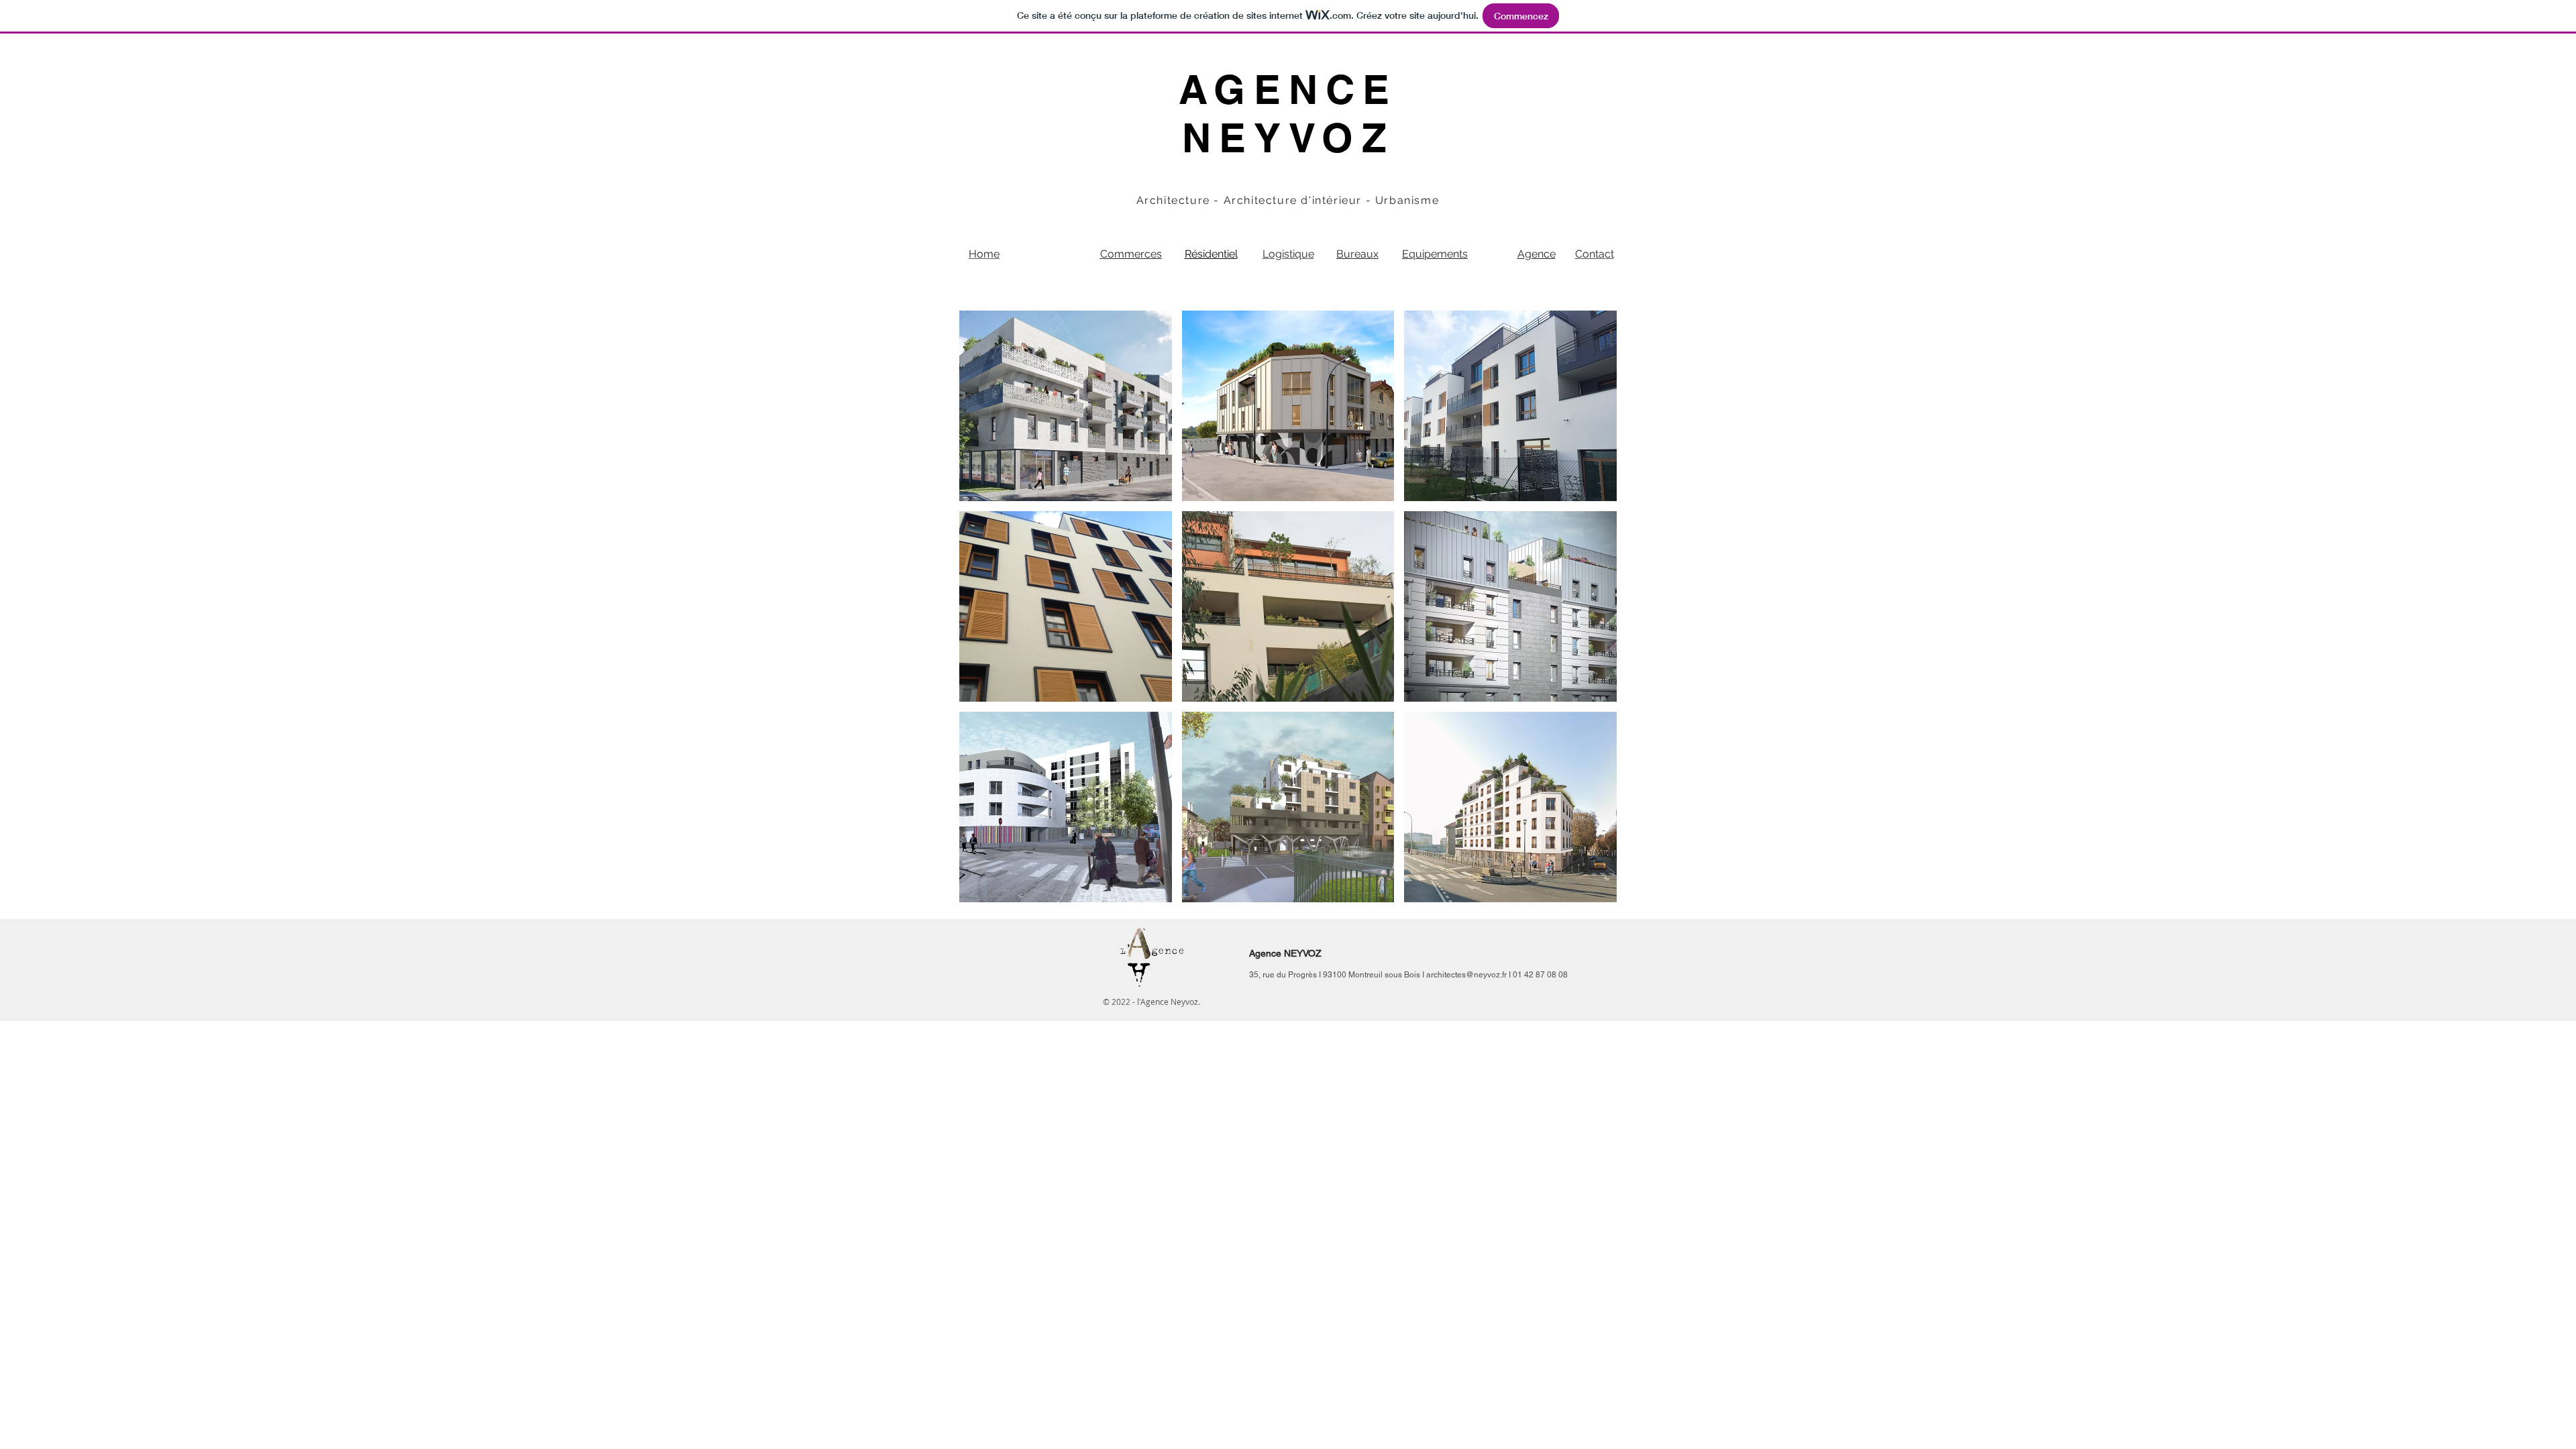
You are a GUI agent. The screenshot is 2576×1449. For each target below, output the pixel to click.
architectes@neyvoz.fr (1466, 975)
